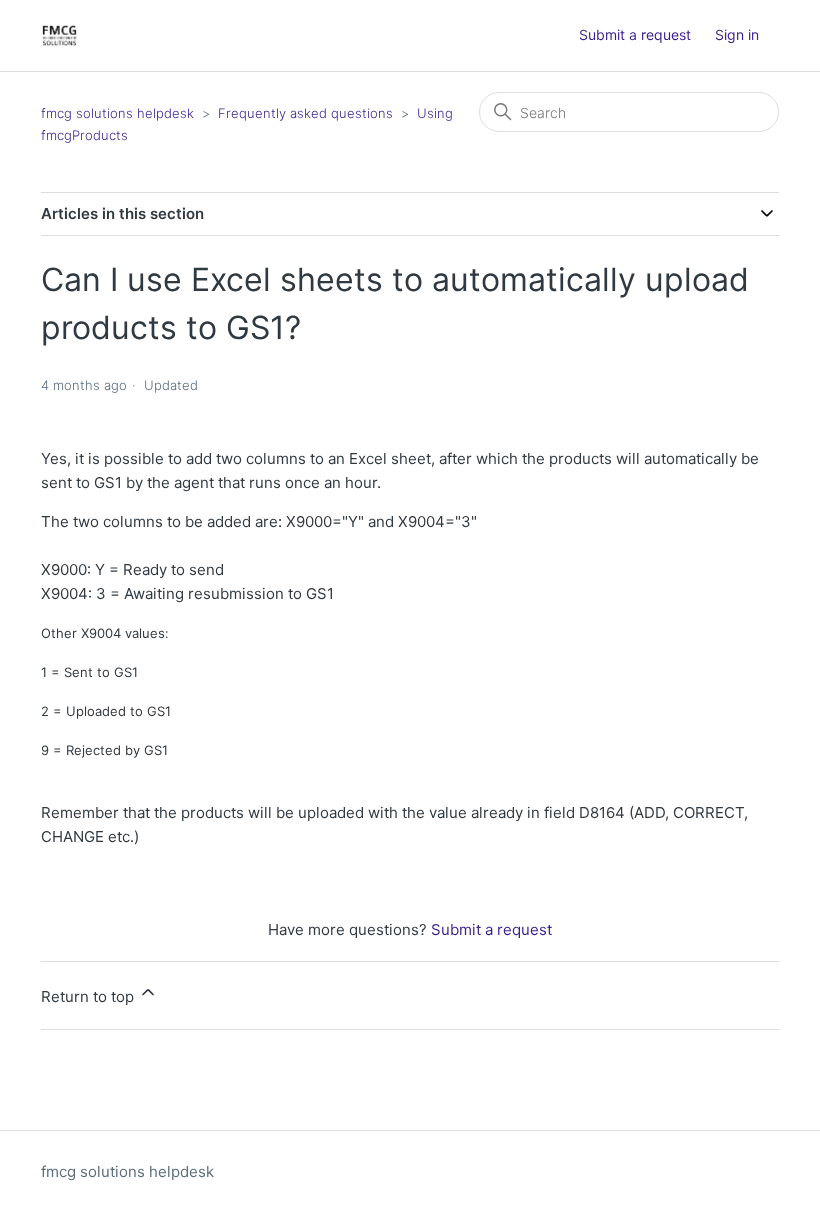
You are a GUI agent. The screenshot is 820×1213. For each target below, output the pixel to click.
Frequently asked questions (305, 113)
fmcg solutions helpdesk (117, 113)
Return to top (89, 996)
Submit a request (635, 34)
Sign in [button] (737, 34)
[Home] (59, 35)
